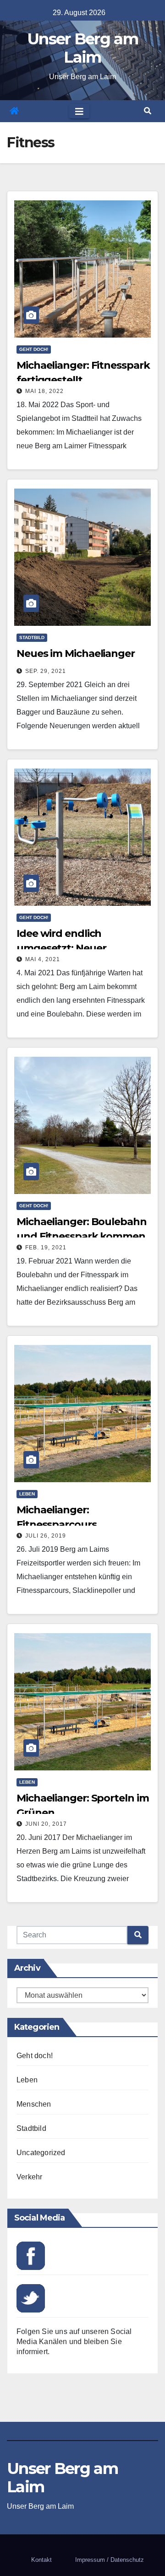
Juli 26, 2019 (46, 1536)
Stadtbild (32, 637)
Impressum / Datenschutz (110, 2560)
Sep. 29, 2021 (46, 671)
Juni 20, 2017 (46, 1824)
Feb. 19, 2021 (46, 1248)
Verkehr (29, 2177)
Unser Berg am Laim (82, 48)
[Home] (14, 111)
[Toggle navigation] (79, 111)
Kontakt (41, 2560)
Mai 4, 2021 (43, 959)
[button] (148, 111)
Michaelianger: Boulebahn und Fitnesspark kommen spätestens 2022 (82, 1236)
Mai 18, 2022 (44, 391)
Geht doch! (34, 349)
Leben (27, 1494)
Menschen (34, 2104)
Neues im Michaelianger (76, 653)
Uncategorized (41, 2153)
